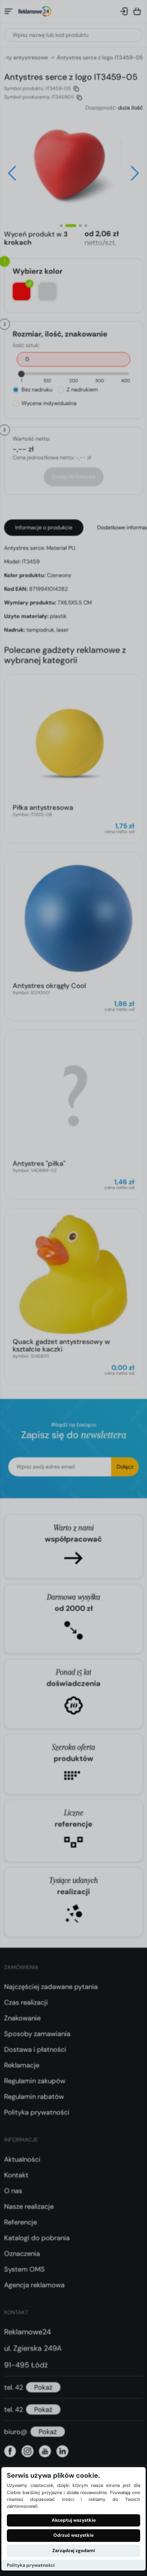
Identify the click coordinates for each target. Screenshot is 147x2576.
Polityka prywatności (31, 2565)
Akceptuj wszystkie (74, 2520)
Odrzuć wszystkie (73, 2535)
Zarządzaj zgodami (74, 2551)
